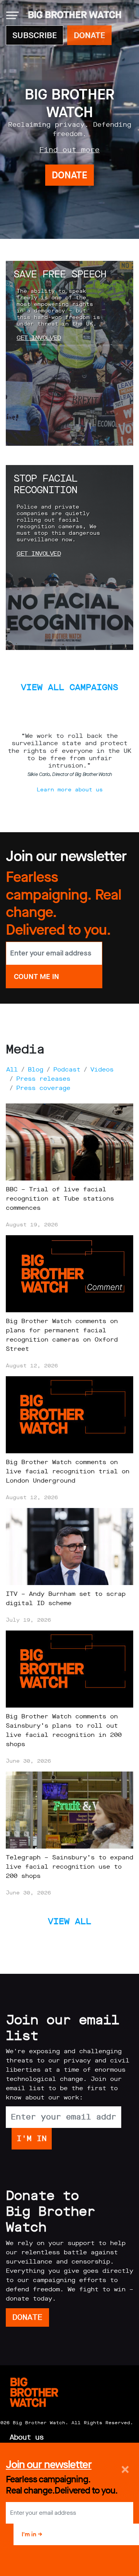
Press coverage (43, 1088)
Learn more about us (70, 790)
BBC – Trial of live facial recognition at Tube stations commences (60, 1198)
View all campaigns (69, 687)
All (12, 1069)
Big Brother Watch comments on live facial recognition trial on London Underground (68, 1471)
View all (69, 1921)
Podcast (67, 1069)
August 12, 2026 (32, 1366)
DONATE (89, 35)
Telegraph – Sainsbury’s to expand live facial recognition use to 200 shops (69, 1867)
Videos (102, 1069)
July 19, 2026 (28, 1620)
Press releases (43, 1079)
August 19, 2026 (32, 1225)
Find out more (69, 150)
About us (27, 2437)
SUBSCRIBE (35, 35)
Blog (36, 1069)
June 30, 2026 (28, 1761)
